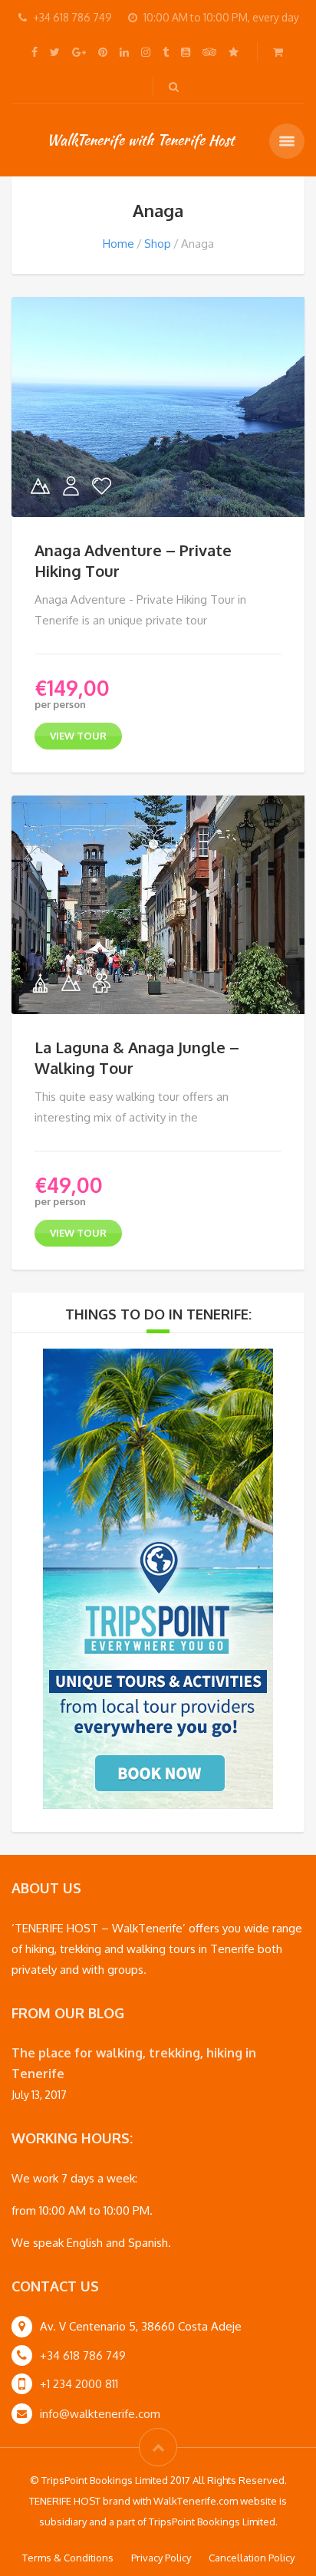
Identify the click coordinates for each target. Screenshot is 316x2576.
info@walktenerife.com (100, 2414)
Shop (158, 244)
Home (118, 244)
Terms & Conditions (68, 2558)
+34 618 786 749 (83, 2355)
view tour (78, 736)
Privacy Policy (161, 2558)
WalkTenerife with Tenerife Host (140, 140)
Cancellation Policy (252, 2558)
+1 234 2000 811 (79, 2384)
